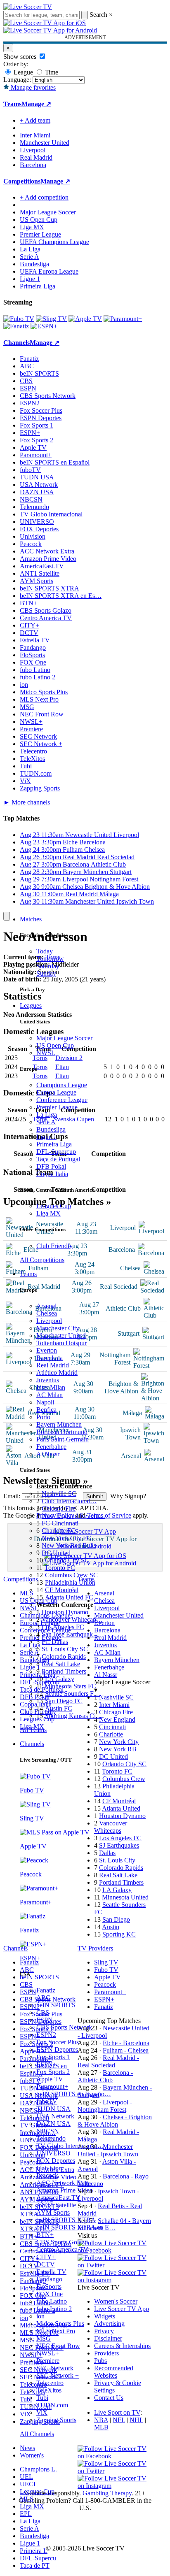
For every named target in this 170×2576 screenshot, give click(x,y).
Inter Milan (51, 1387)
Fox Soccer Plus (58, 2042)
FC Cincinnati (60, 1523)
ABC (43, 1998)
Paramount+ (52, 2087)
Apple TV (50, 2079)
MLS (27, 2499)
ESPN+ (46, 2064)
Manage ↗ (36, 104)
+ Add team (35, 120)
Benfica (46, 1410)
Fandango (49, 2279)
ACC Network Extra (64, 2183)
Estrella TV (51, 2272)
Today (45, 951)
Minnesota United (125, 1897)
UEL (26, 2477)
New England (117, 1719)
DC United (56, 1553)
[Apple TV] (85, 319)
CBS (43, 2012)
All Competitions (42, 1260)
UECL (29, 2484)
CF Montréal (62, 1590)
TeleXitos (49, 2390)
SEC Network (55, 2368)
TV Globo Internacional (51, 514)
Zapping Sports (56, 2420)
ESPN (45, 2020)
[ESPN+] (44, 326)
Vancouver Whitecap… (72, 1619)
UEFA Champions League (54, 242)
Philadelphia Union (70, 1582)
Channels (32, 1744)
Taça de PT (35, 2566)
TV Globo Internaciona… (70, 2146)
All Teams (33, 1730)
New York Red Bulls (69, 1545)
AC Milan (50, 1395)
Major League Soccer (64, 1038)
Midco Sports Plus (60, 2324)
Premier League (57, 1107)
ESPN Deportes (57, 2049)
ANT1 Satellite (56, 2205)
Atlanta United (121, 1808)
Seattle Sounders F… (73, 1694)
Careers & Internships (122, 2346)
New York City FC (66, 1538)
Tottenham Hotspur (61, 1343)
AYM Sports (53, 2212)
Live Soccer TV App (122, 2309)
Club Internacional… (69, 1501)
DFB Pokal (51, 1166)
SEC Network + (58, 2375)
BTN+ (45, 2235)
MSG (44, 2338)
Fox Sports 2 (53, 2072)
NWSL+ (48, 2353)
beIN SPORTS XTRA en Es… (61, 596)
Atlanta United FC (69, 1597)
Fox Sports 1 (53, 2057)
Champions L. (38, 2469)
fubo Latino (52, 2301)
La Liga (47, 1115)
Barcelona (50, 1358)
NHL (136, 2420)
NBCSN (48, 2131)
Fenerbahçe (51, 1447)
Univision (49, 2168)
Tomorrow (50, 959)
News (27, 2448)
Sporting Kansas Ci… (74, 1716)
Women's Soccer (116, 2301)
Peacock (47, 2175)
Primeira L (34, 2551)
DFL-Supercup (56, 1152)
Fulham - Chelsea (126, 2050)
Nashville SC (59, 1494)
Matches (31, 919)
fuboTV (47, 2101)
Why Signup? (128, 1496)
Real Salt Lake (61, 1664)
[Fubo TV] (19, 319)
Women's (32, 2455)
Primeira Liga (54, 1144)
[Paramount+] (123, 319)
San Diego (116, 1919)
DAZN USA (53, 2124)
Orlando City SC (67, 1560)
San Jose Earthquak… (71, 1634)
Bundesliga (51, 1129)
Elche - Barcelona (126, 2043)
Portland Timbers (64, 1671)
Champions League (62, 1085)
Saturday (48, 966)
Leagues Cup (54, 1206)
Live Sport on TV (117, 2412)
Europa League (56, 1092)
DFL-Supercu (38, 2558)
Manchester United (61, 1336)
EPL (26, 2514)
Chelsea (47, 1313)
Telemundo (51, 2138)
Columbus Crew (124, 1779)
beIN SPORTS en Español (55, 462)
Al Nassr (48, 1454)
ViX (42, 2412)
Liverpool (49, 1321)
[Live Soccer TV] (28, 7)
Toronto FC (60, 1568)
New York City (119, 1742)
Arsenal (46, 1306)
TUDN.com (52, 2405)
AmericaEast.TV (58, 2198)
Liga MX (48, 1213)
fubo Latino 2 (54, 2309)
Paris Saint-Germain (63, 1439)
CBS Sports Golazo (62, 2242)
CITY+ (46, 2257)
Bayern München (59, 1424)
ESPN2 (46, 2035)
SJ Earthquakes (119, 1845)
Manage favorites (32, 87)
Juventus (48, 1380)
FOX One (50, 2294)
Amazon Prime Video (65, 2190)
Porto (43, 1417)
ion (40, 2316)
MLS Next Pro (56, 2331)
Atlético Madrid (57, 1373)
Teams (28, 1274)
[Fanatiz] (16, 326)
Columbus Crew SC (71, 1575)
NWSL (46, 1053)
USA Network (55, 2116)
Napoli (45, 1402)
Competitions (22, 181)
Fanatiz (46, 1990)
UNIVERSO (53, 2153)
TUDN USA (53, 2109)
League (22, 72)
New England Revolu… (73, 1516)
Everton (47, 1350)
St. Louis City (117, 1860)
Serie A (46, 1122)
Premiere (48, 2361)
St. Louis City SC (65, 1649)
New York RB (118, 1749)
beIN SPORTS (56, 2005)
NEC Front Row (58, 2346)
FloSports (49, 2287)
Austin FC (59, 1708)
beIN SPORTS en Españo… (74, 2094)
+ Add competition (44, 197)
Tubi (42, 2398)
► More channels (27, 802)
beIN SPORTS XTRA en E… (76, 2227)
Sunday (46, 973)
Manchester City (58, 1328)
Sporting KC (119, 1934)
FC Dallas (55, 1642)
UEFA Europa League (49, 271)
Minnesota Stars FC (70, 1686)
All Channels (37, 2434)
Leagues (31, 1006)
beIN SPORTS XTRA (66, 2220)
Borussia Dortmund (62, 1432)
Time (51, 72)
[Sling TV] (51, 319)
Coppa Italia (52, 1174)
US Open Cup (55, 1045)
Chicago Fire (59, 1508)
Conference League (62, 1100)
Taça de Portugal (58, 1159)
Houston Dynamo (65, 1612)
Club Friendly (54, 1246)
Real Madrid (53, 1365)
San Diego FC (64, 1701)
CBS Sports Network (64, 2027)
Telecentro (50, 2383)
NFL (119, 2420)
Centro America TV (62, 2249)
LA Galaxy (60, 1679)
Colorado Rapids (64, 1656)
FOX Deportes (56, 2161)
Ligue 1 (46, 1137)
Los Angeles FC (63, 1627)
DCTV (46, 2264)
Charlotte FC (59, 1531)
